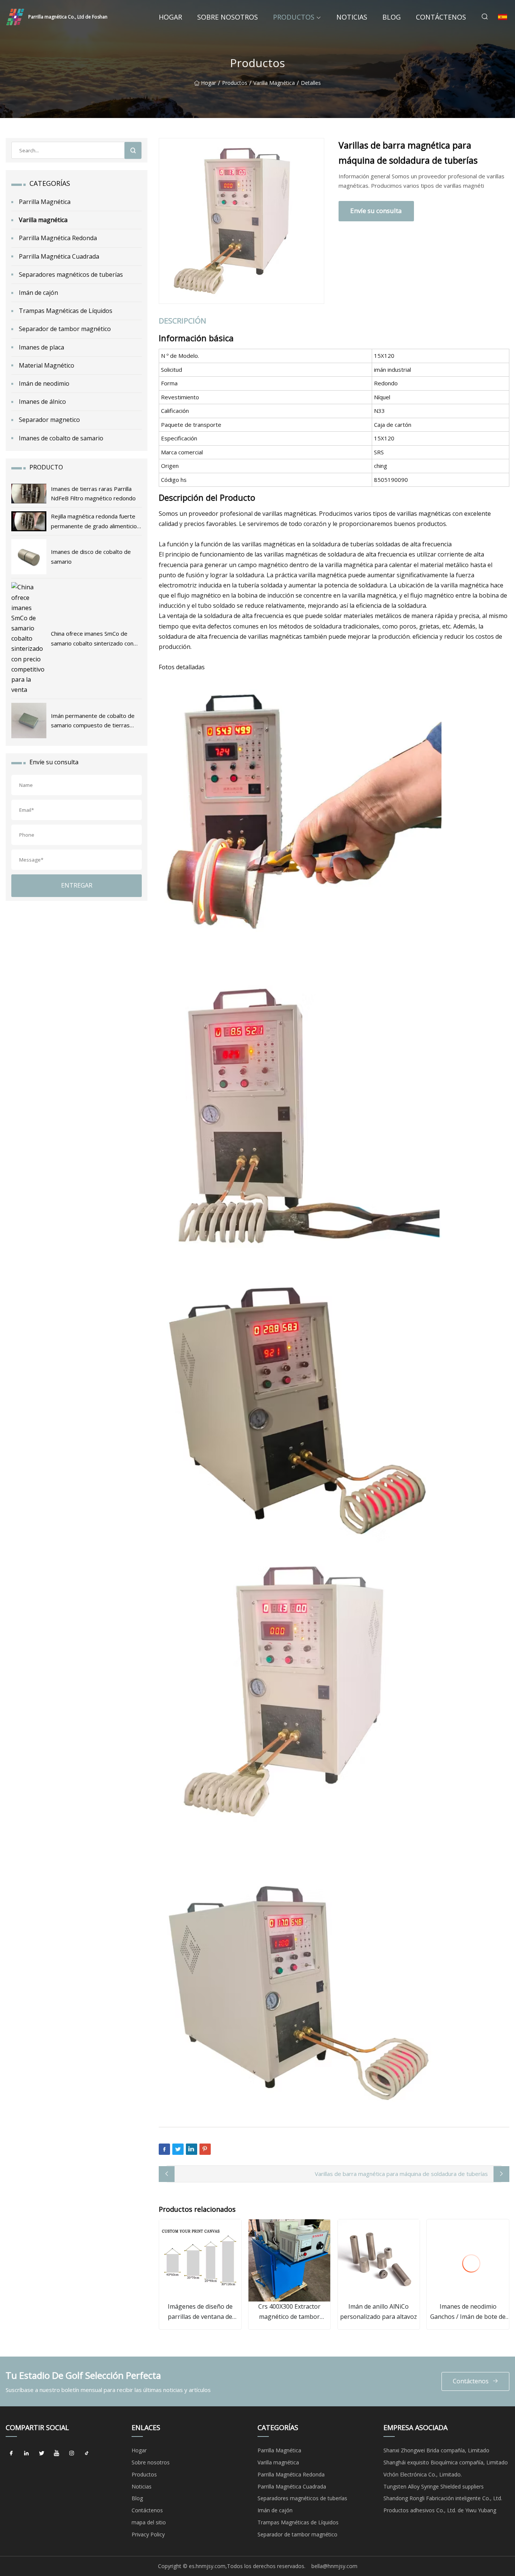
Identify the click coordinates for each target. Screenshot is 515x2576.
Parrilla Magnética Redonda (58, 238)
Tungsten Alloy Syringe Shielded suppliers (434, 2486)
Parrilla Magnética (45, 202)
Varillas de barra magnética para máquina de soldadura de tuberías (401, 2174)
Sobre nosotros (228, 17)
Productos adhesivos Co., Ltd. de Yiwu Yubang (440, 2510)
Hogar (170, 17)
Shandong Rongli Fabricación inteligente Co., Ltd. (443, 2498)
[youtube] (57, 2453)
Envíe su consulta (376, 211)
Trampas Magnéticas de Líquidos (66, 311)
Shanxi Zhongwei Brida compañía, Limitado (436, 2450)
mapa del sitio (149, 2522)
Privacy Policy (148, 2534)
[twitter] (41, 2453)
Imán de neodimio (44, 383)
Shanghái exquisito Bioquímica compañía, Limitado (446, 2462)
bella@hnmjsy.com (334, 2566)
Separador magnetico (49, 420)
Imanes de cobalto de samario (61, 438)
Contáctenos (441, 17)
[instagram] (72, 2453)
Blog (392, 17)
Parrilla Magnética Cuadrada (59, 256)
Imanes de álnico (42, 402)
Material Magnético (47, 365)
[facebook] (11, 2453)
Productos (294, 17)
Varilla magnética (274, 83)
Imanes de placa (41, 347)
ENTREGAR (77, 885)
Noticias (352, 17)
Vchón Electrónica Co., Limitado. (423, 2474)
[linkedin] (26, 2453)
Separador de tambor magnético (65, 329)
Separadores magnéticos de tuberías (71, 274)
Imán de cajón (38, 293)
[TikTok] (87, 2453)
